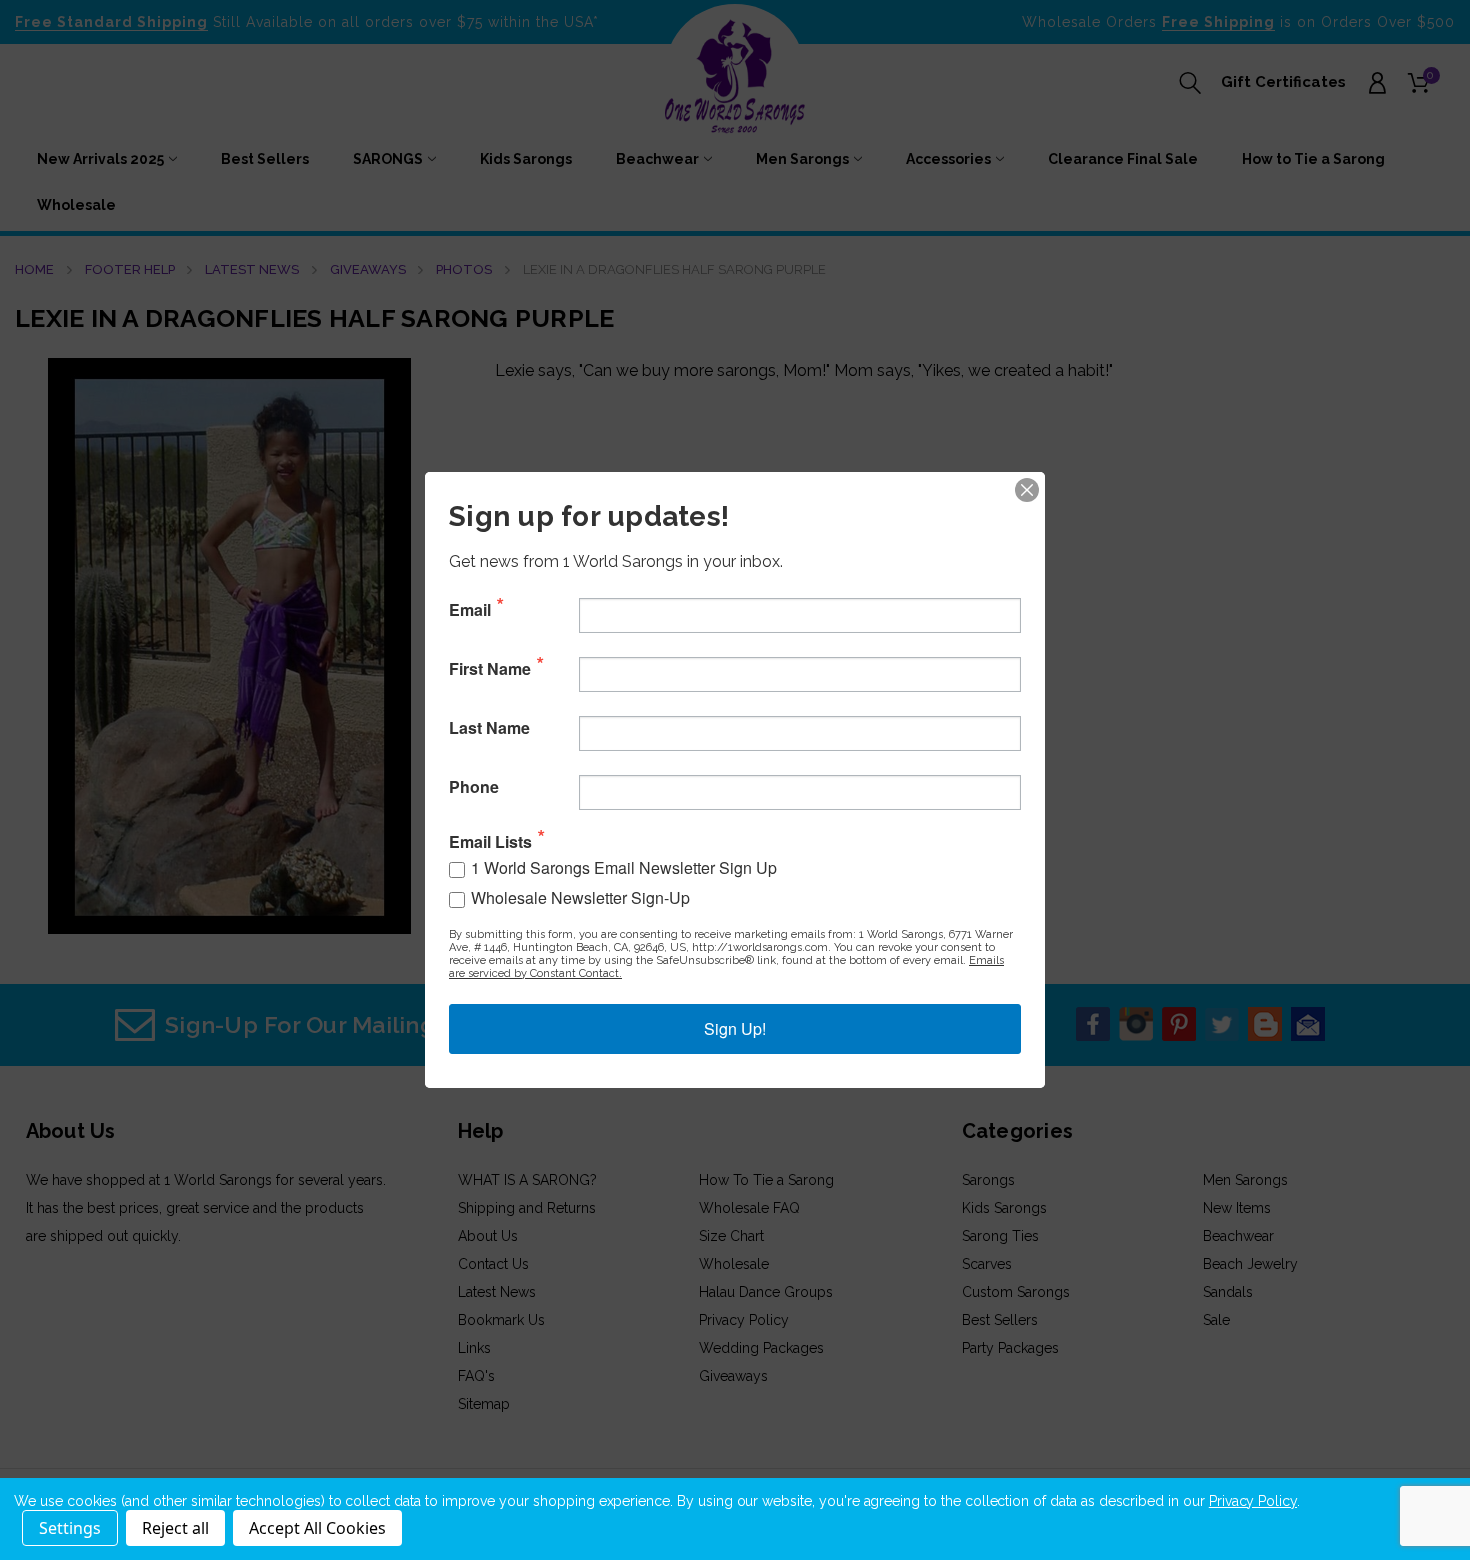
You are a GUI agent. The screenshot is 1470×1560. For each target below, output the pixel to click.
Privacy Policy (1253, 1501)
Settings (70, 1528)
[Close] (1027, 490)
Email (470, 610)
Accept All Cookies (317, 1528)
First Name (490, 669)
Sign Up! (735, 1028)
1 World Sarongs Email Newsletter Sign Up (624, 867)
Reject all (175, 1528)
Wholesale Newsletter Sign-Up (580, 897)
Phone (474, 787)
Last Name (489, 728)
